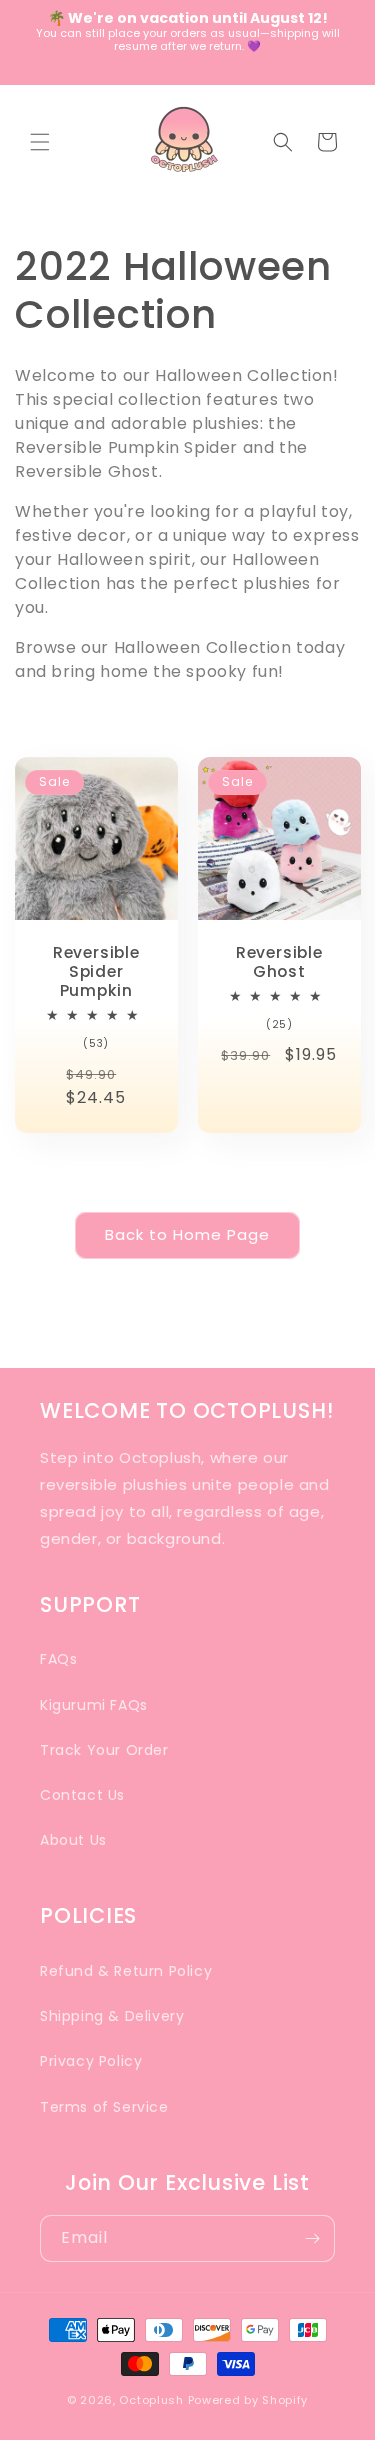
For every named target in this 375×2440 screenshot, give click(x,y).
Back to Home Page (187, 1234)
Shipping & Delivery (112, 2016)
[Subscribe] (312, 2238)
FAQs (58, 1659)
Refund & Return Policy (126, 1971)
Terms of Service (104, 2107)
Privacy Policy (91, 2061)
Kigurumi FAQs (94, 1705)
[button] (40, 142)
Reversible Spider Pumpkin (96, 971)
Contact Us (82, 1795)
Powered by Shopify (248, 2400)
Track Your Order (104, 1750)
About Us (73, 1840)
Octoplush (151, 2400)
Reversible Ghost (278, 961)
